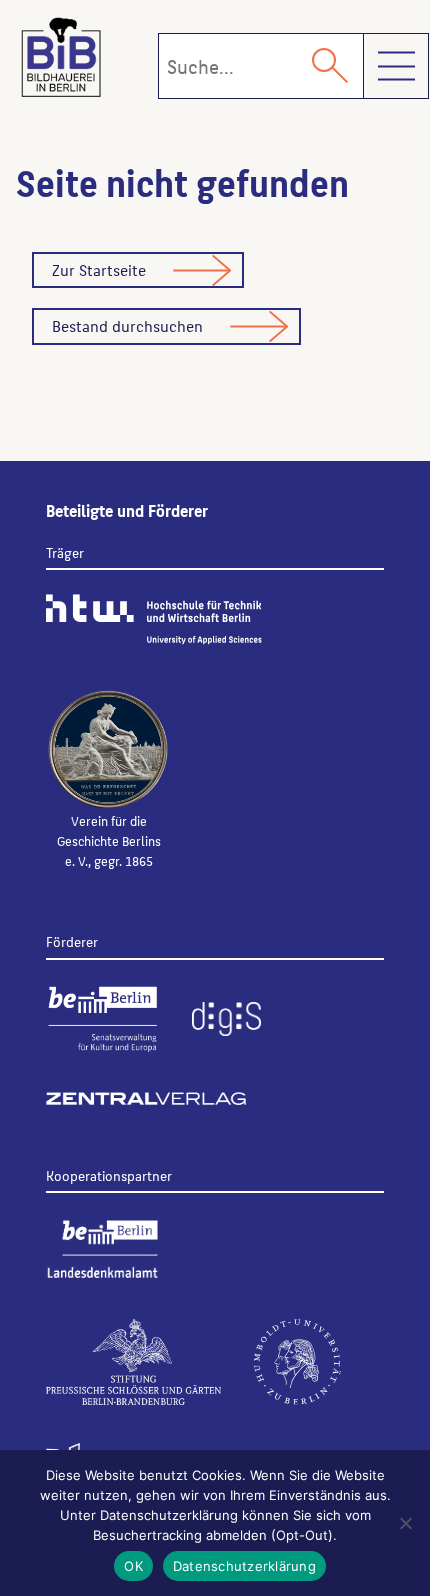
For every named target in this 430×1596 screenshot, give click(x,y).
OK (133, 1566)
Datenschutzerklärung (244, 1566)
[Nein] (405, 1523)
